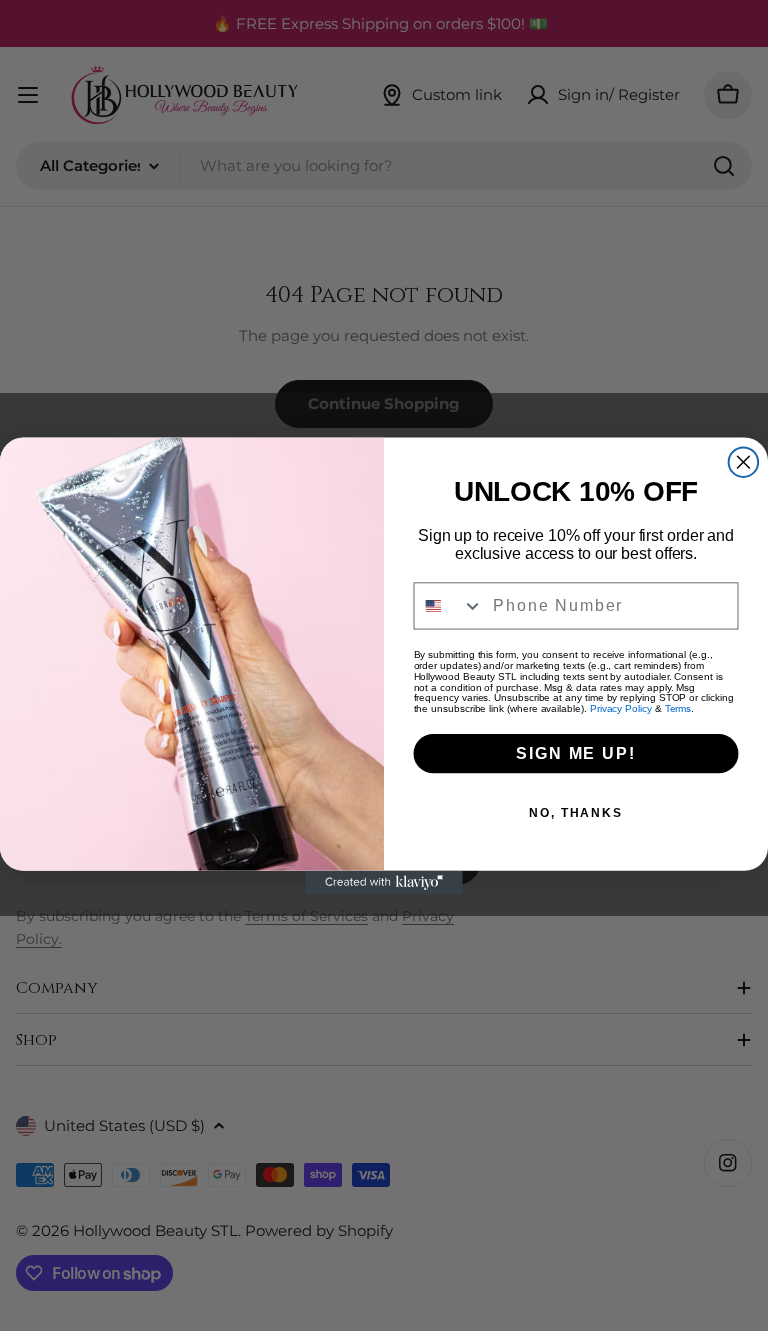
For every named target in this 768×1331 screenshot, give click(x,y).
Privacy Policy (621, 708)
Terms (678, 708)
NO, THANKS (576, 812)
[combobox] (449, 605)
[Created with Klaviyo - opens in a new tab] (384, 882)
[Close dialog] (744, 462)
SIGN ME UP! (575, 752)
